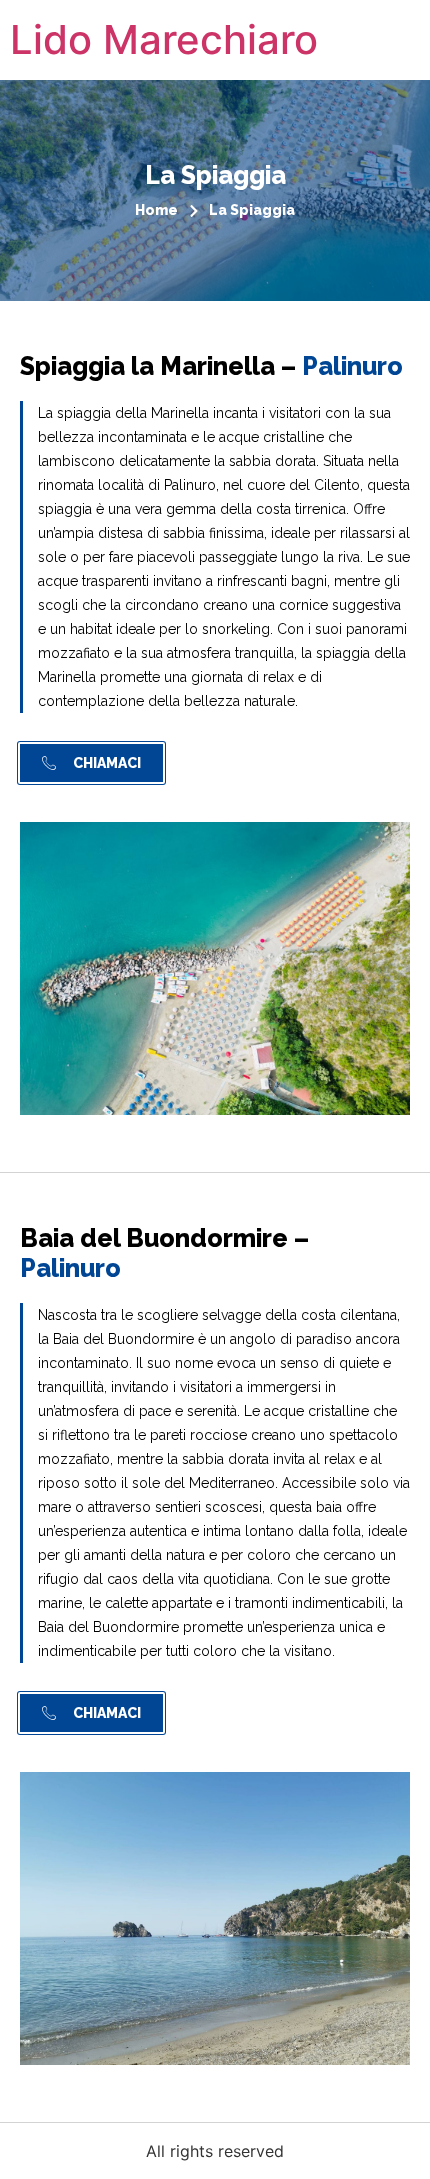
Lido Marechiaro (164, 39)
